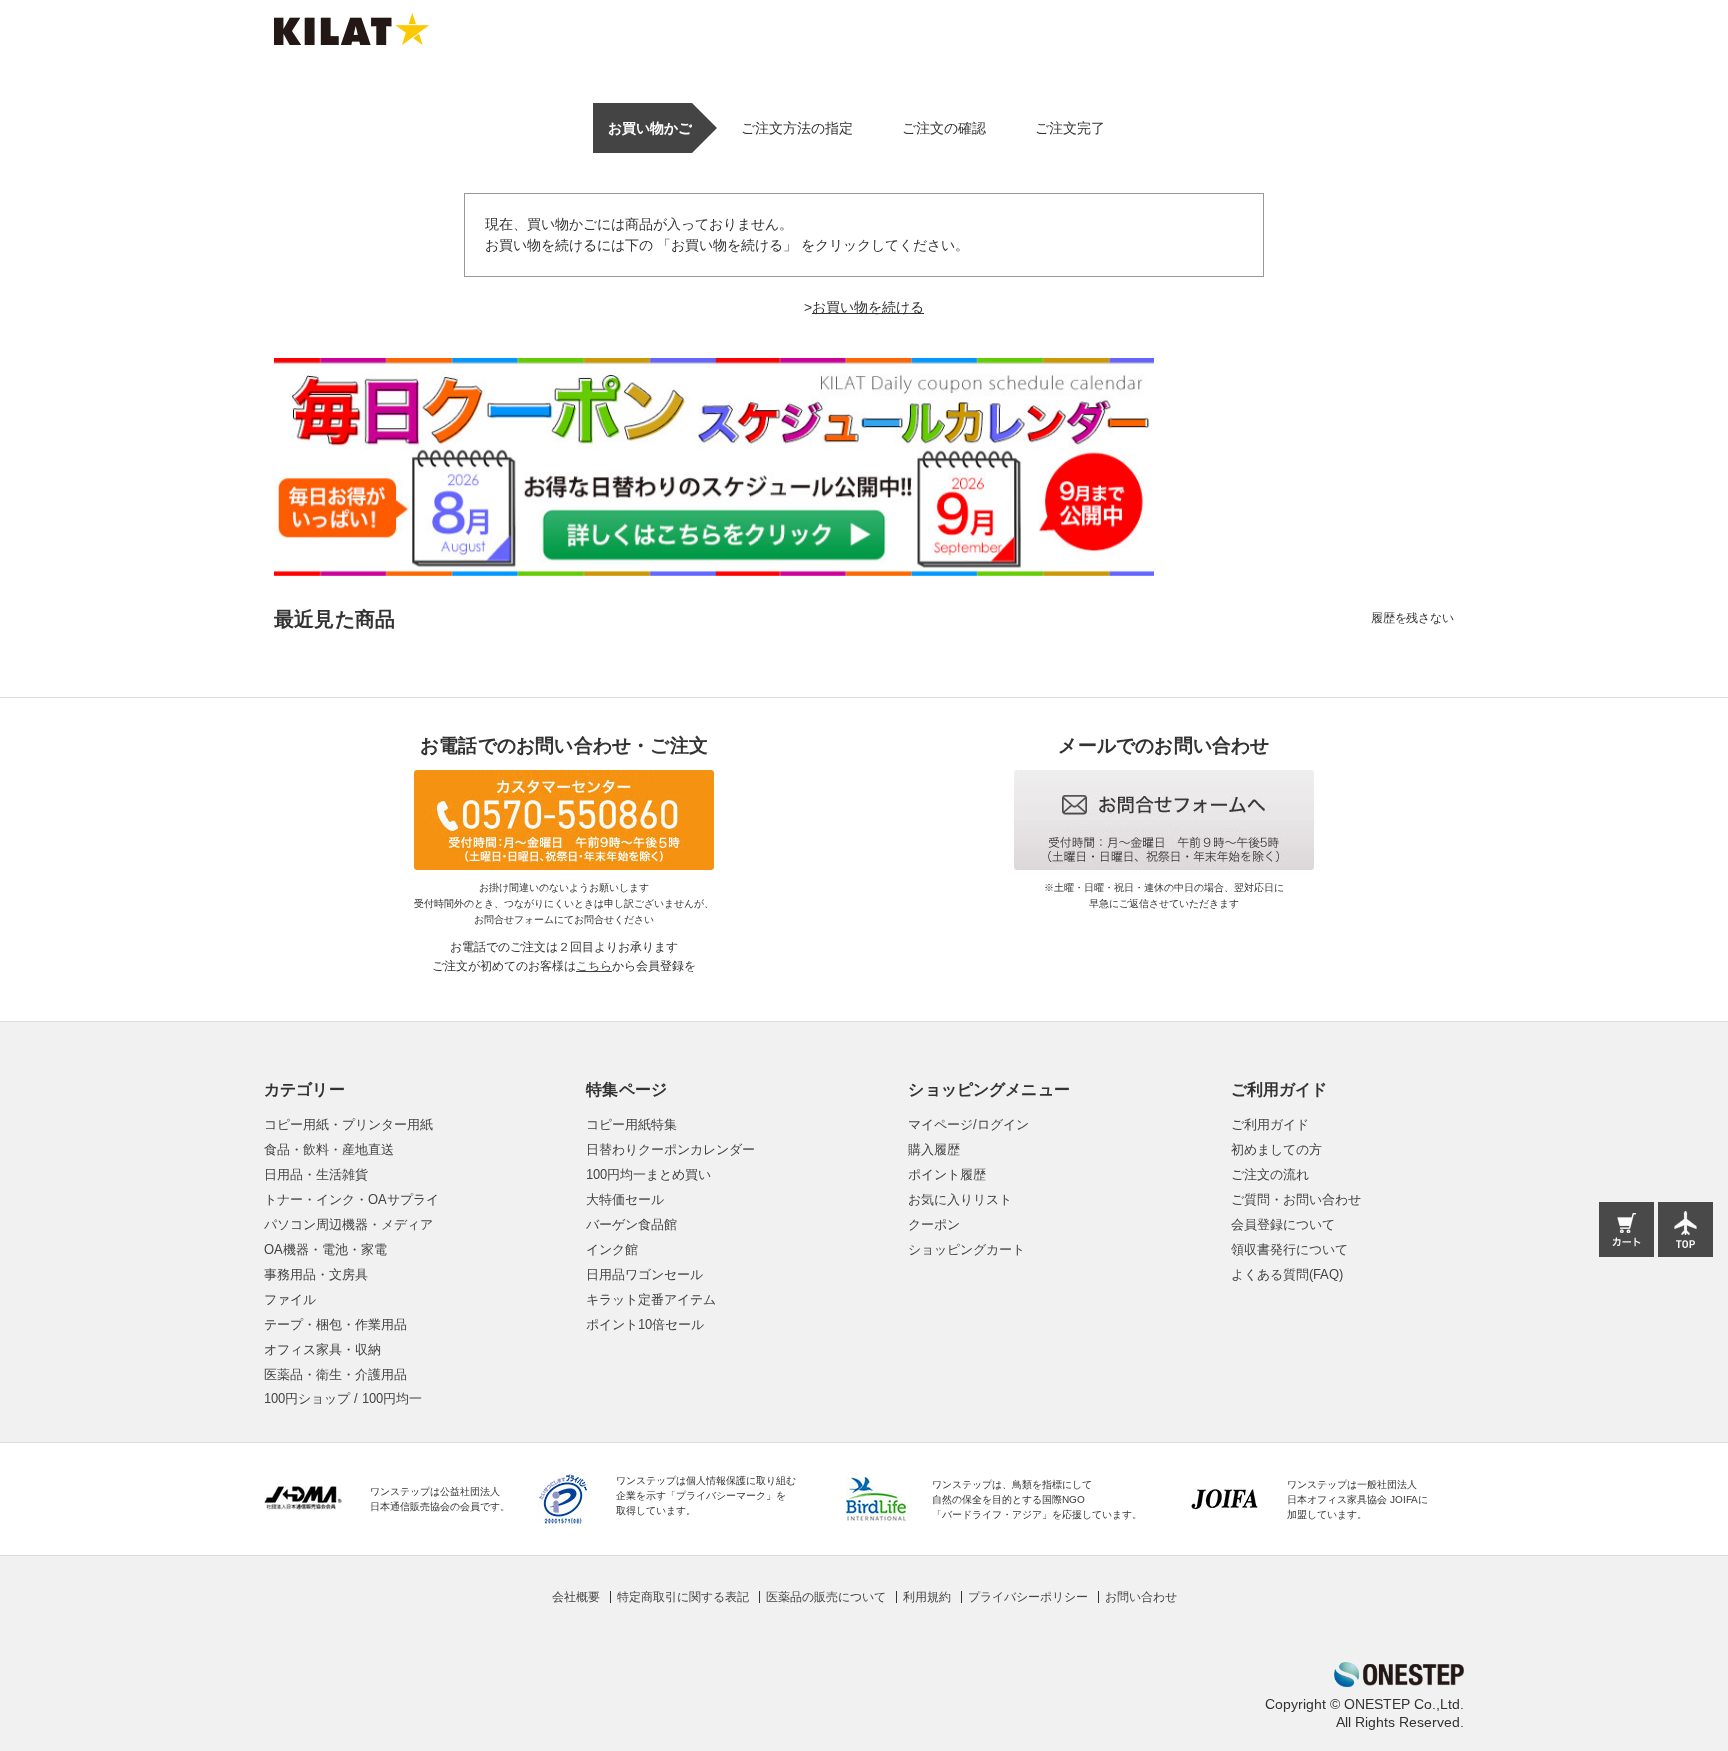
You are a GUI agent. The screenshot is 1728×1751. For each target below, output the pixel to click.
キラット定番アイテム (651, 1299)
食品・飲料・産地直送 (329, 1149)
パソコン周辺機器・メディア (348, 1224)
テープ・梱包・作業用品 (335, 1324)
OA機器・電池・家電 (325, 1249)
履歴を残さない (1412, 618)
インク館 (612, 1249)
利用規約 (927, 1597)
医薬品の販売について (826, 1597)
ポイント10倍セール (645, 1324)
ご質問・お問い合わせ (1296, 1199)
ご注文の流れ (1270, 1174)
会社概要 (576, 1597)
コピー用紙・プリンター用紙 (348, 1124)
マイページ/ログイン (968, 1124)
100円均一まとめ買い (648, 1174)
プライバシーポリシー (1028, 1597)
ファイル (290, 1299)
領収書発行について (1289, 1249)
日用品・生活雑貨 (316, 1174)
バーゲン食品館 (631, 1224)
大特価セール (625, 1199)
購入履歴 (934, 1149)
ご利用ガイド (1270, 1124)
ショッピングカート (966, 1249)
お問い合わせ (1141, 1597)
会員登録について (1283, 1224)
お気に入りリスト (960, 1199)
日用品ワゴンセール (644, 1274)
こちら (594, 966)
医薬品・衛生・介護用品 (335, 1374)
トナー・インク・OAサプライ (351, 1199)
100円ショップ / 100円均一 (343, 1398)
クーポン (934, 1224)
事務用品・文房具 (316, 1274)
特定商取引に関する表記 (683, 1597)
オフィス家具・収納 (322, 1349)
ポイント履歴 (947, 1174)
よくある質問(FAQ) (1287, 1274)
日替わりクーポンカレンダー (670, 1149)
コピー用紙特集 (631, 1124)
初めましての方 (1276, 1149)
